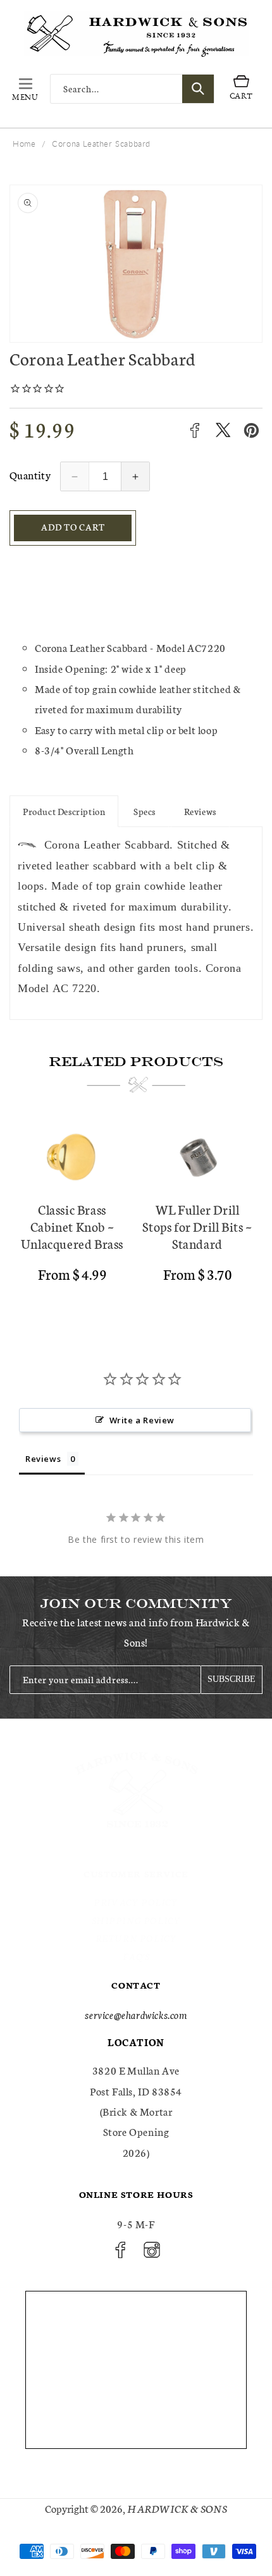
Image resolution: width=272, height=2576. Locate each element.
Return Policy (136, 1938)
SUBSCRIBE (232, 1679)
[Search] (198, 89)
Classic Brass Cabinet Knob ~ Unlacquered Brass (72, 1226)
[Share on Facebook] (195, 430)
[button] (25, 89)
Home (24, 144)
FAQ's (136, 1956)
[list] (136, 1215)
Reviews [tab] (43, 1459)
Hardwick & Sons (177, 2508)
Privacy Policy (136, 1902)
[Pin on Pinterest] (251, 430)
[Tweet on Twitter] (223, 430)
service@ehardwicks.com (136, 2014)
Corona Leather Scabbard (101, 144)
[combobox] (132, 89)
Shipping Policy (136, 1920)
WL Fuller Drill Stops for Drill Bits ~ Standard (197, 1226)
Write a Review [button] (142, 1420)
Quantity (30, 475)
